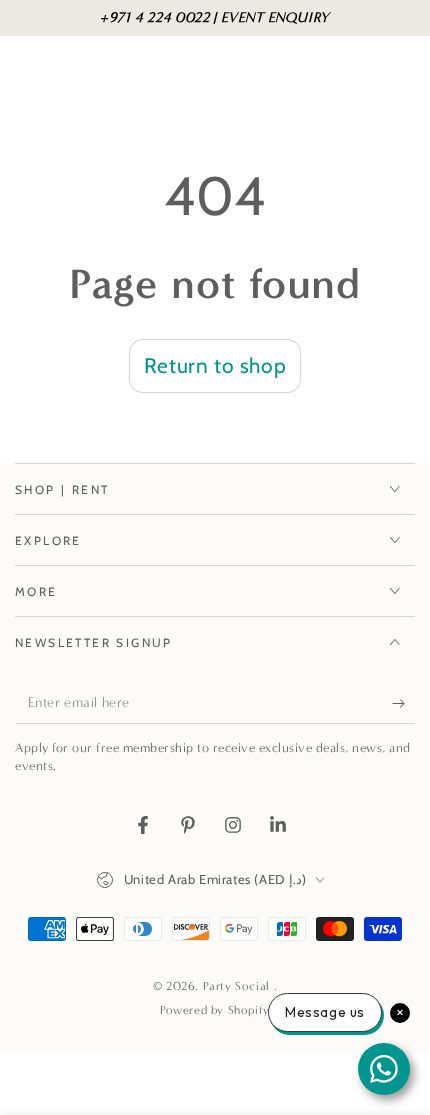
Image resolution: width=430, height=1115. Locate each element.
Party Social (238, 986)
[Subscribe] (403, 704)
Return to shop (215, 365)
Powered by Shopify (215, 1010)
